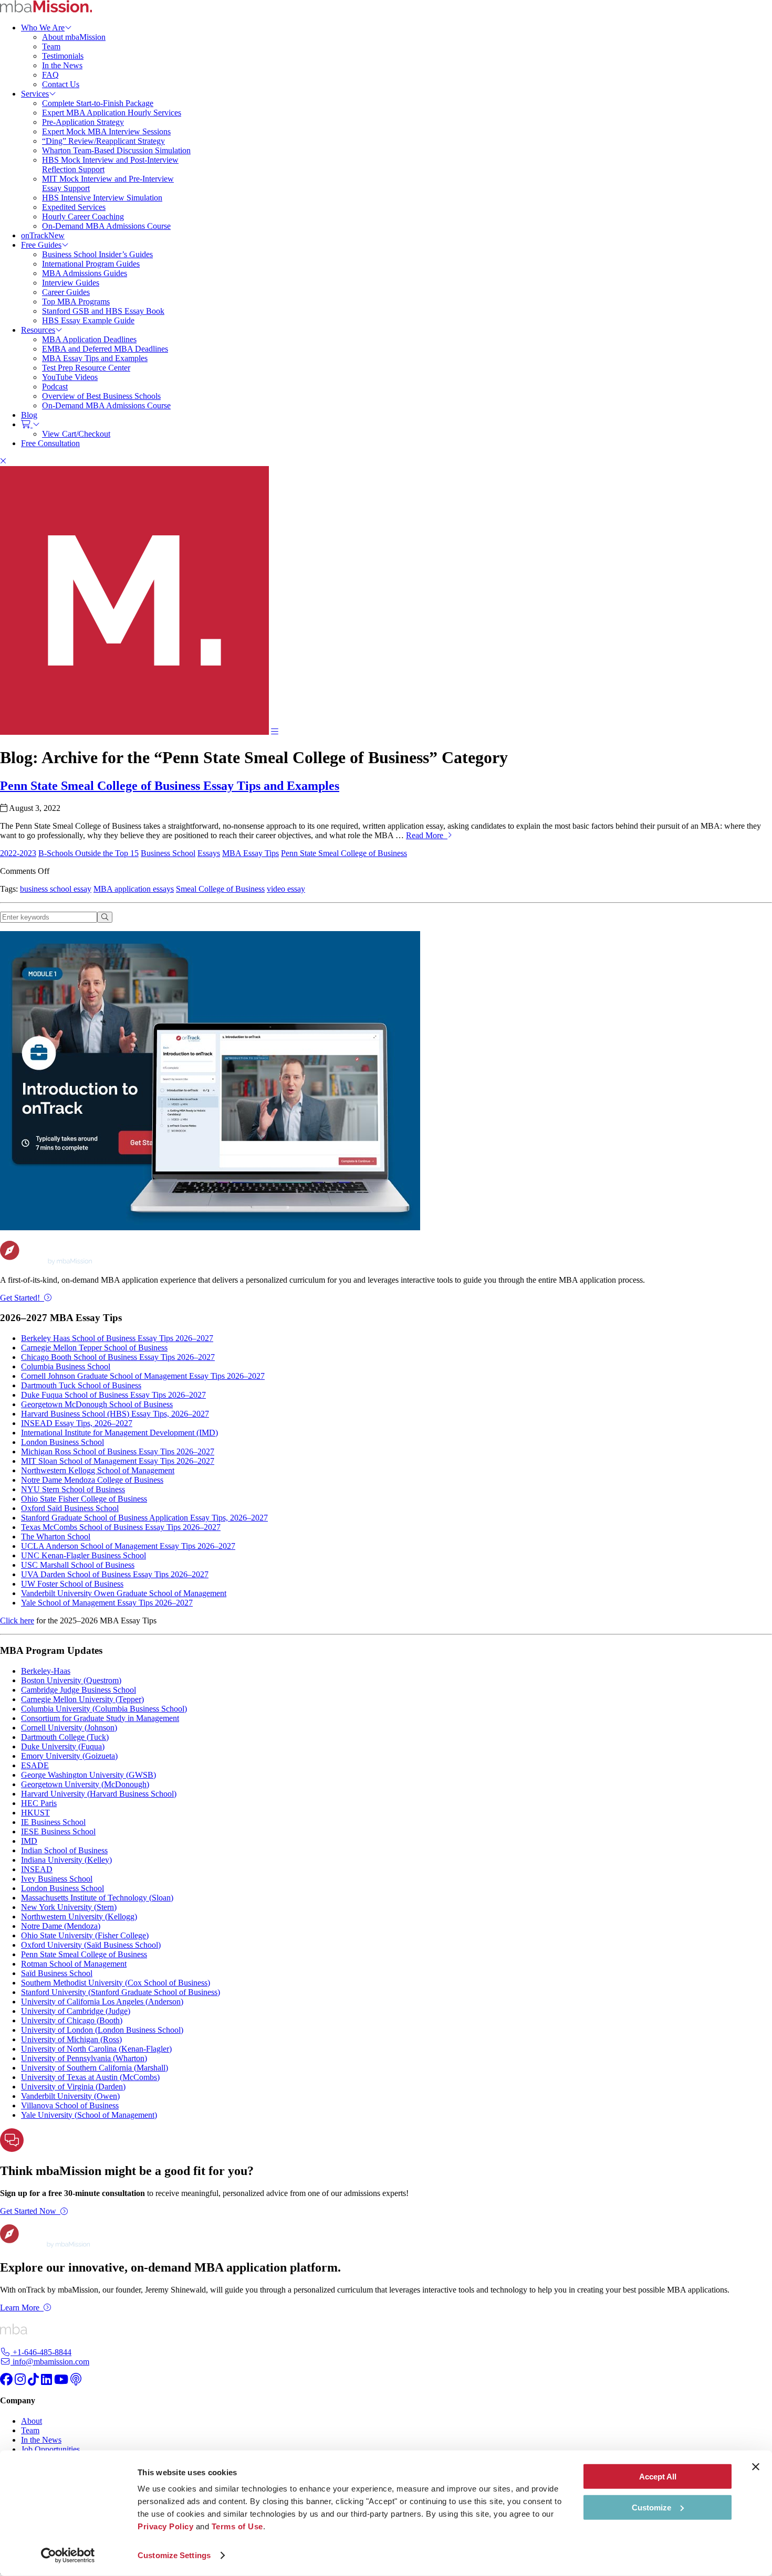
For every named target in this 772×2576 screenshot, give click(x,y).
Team (51, 46)
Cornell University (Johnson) (69, 1728)
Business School (168, 853)
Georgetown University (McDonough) (85, 1784)
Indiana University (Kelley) (66, 1860)
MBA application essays (134, 889)
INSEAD (37, 1869)
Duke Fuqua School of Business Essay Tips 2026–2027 (113, 1395)
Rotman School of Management (74, 1964)
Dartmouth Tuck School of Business (81, 1385)
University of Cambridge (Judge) (76, 2011)
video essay (286, 889)
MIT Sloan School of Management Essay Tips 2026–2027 (118, 1461)
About (32, 2421)
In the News (62, 65)
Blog (29, 415)
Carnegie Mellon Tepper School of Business (94, 1348)
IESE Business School (58, 1831)
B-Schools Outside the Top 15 (88, 853)
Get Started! (20, 1298)
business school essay (56, 889)
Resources (38, 330)
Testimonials (63, 56)
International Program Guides (91, 264)
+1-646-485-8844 (41, 2352)
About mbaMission (74, 37)
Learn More (20, 2308)
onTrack (43, 235)
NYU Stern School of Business (73, 1489)
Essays (209, 853)
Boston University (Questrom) (71, 1680)
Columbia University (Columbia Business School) (104, 1709)
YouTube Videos (70, 377)
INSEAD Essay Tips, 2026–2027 (77, 1423)
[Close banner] (756, 2467)
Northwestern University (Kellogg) (79, 1917)
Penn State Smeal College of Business (344, 853)
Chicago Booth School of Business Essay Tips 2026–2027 (118, 1357)
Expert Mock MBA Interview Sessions (106, 131)
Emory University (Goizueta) (69, 1756)
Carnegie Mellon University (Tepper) (82, 1699)
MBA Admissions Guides (85, 273)
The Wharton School (56, 1537)
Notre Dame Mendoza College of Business (92, 1480)
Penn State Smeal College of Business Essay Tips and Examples (170, 786)
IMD (29, 1841)
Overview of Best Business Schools (101, 396)
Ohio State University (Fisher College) (85, 1935)
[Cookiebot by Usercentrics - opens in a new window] (68, 2556)
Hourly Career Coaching (83, 217)
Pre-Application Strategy (83, 122)
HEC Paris (39, 1803)
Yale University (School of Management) (89, 2115)
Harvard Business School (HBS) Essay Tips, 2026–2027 (115, 1414)
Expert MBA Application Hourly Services (112, 113)
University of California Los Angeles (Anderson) (102, 2002)
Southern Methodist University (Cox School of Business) (116, 1983)
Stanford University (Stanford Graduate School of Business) (121, 1992)
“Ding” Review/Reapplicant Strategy (103, 141)
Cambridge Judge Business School (79, 1690)
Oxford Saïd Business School (70, 1508)
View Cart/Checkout (76, 434)
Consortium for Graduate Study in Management (100, 1718)
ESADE (35, 1765)
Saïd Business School (57, 1973)
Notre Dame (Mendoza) (61, 1926)
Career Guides (66, 292)
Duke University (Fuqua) (63, 1746)
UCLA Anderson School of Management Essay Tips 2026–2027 (128, 1546)
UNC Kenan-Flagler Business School (84, 1555)
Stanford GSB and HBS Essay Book (103, 311)
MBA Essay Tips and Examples (95, 358)
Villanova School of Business (70, 2105)
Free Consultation (50, 443)
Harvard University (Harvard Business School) (99, 1794)
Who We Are (43, 28)
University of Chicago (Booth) (72, 2020)
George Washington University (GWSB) (88, 1775)
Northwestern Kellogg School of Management (98, 1470)
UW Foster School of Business (72, 1584)
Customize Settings (174, 2555)
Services (35, 94)
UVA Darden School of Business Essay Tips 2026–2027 (115, 1574)
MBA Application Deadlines (89, 339)
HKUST (35, 1813)
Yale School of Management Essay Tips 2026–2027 (107, 1603)
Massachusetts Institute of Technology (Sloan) (97, 1898)
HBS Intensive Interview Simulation (102, 198)
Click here (17, 1620)
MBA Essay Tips (251, 853)
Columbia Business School (66, 1366)
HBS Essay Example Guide (88, 320)
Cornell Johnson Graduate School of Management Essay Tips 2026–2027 (143, 1376)
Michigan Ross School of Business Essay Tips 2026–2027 (118, 1451)
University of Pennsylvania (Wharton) (84, 2058)
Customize (651, 2507)
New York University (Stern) (69, 1907)
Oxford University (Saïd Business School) (91, 1945)
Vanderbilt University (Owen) (70, 2096)
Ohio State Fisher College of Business (84, 1499)
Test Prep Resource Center (86, 368)
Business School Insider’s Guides (97, 254)
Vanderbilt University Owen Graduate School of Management (124, 1593)
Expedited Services (74, 207)
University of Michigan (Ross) (71, 2039)
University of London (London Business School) (102, 2030)
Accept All (658, 2477)
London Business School (62, 1442)
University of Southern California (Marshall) (95, 2068)
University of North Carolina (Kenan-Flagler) (96, 2049)
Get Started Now (28, 2211)
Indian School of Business (64, 1850)
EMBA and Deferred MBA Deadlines (105, 349)
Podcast (55, 387)
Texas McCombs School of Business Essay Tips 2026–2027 (121, 1527)
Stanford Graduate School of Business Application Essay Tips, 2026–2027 (144, 1518)
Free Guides (41, 245)
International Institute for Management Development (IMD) (119, 1433)
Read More (427, 835)
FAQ (50, 75)
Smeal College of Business (220, 889)
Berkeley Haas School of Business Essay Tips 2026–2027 (117, 1338)
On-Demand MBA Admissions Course (106, 226)
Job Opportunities (50, 2449)
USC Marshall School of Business (78, 1565)
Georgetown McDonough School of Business (97, 1404)
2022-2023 (18, 853)
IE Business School (53, 1822)
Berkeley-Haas (46, 1671)
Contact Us (61, 84)
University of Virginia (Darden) (73, 2087)
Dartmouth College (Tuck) (65, 1737)
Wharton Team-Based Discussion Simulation (116, 150)
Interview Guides (71, 283)
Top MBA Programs (76, 302)
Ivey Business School (57, 1879)
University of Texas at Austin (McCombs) (90, 2077)
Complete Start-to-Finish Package (98, 103)
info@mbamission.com (50, 2362)
